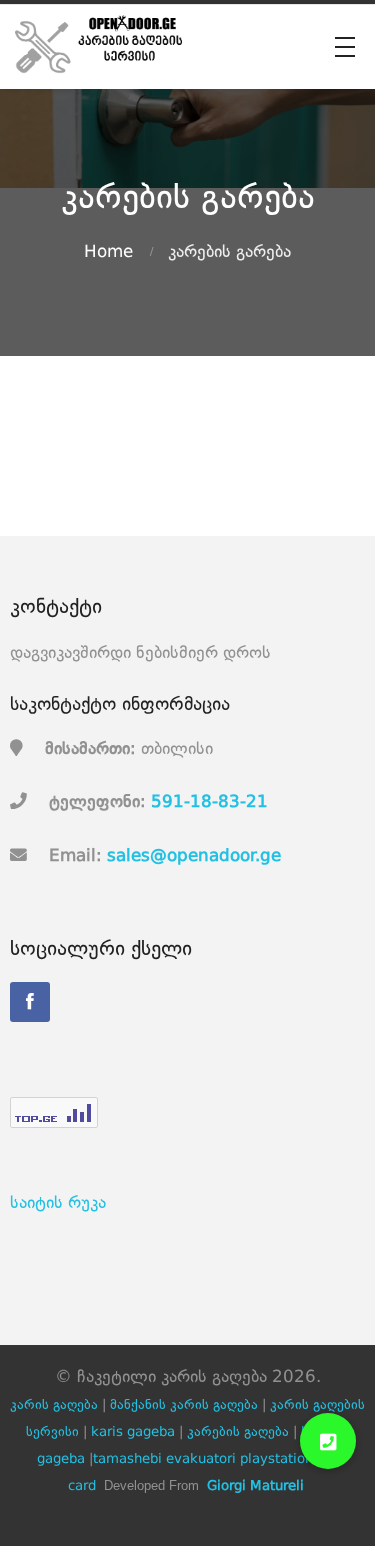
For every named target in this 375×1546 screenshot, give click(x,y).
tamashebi (127, 1459)
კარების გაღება (238, 1432)
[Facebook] (30, 1002)
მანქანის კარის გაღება (184, 1405)
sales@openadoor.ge (194, 856)
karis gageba (133, 1432)
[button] (328, 1441)
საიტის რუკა (58, 1203)
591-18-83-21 (209, 802)
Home (108, 252)
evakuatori (201, 1459)
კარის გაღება (54, 1405)
